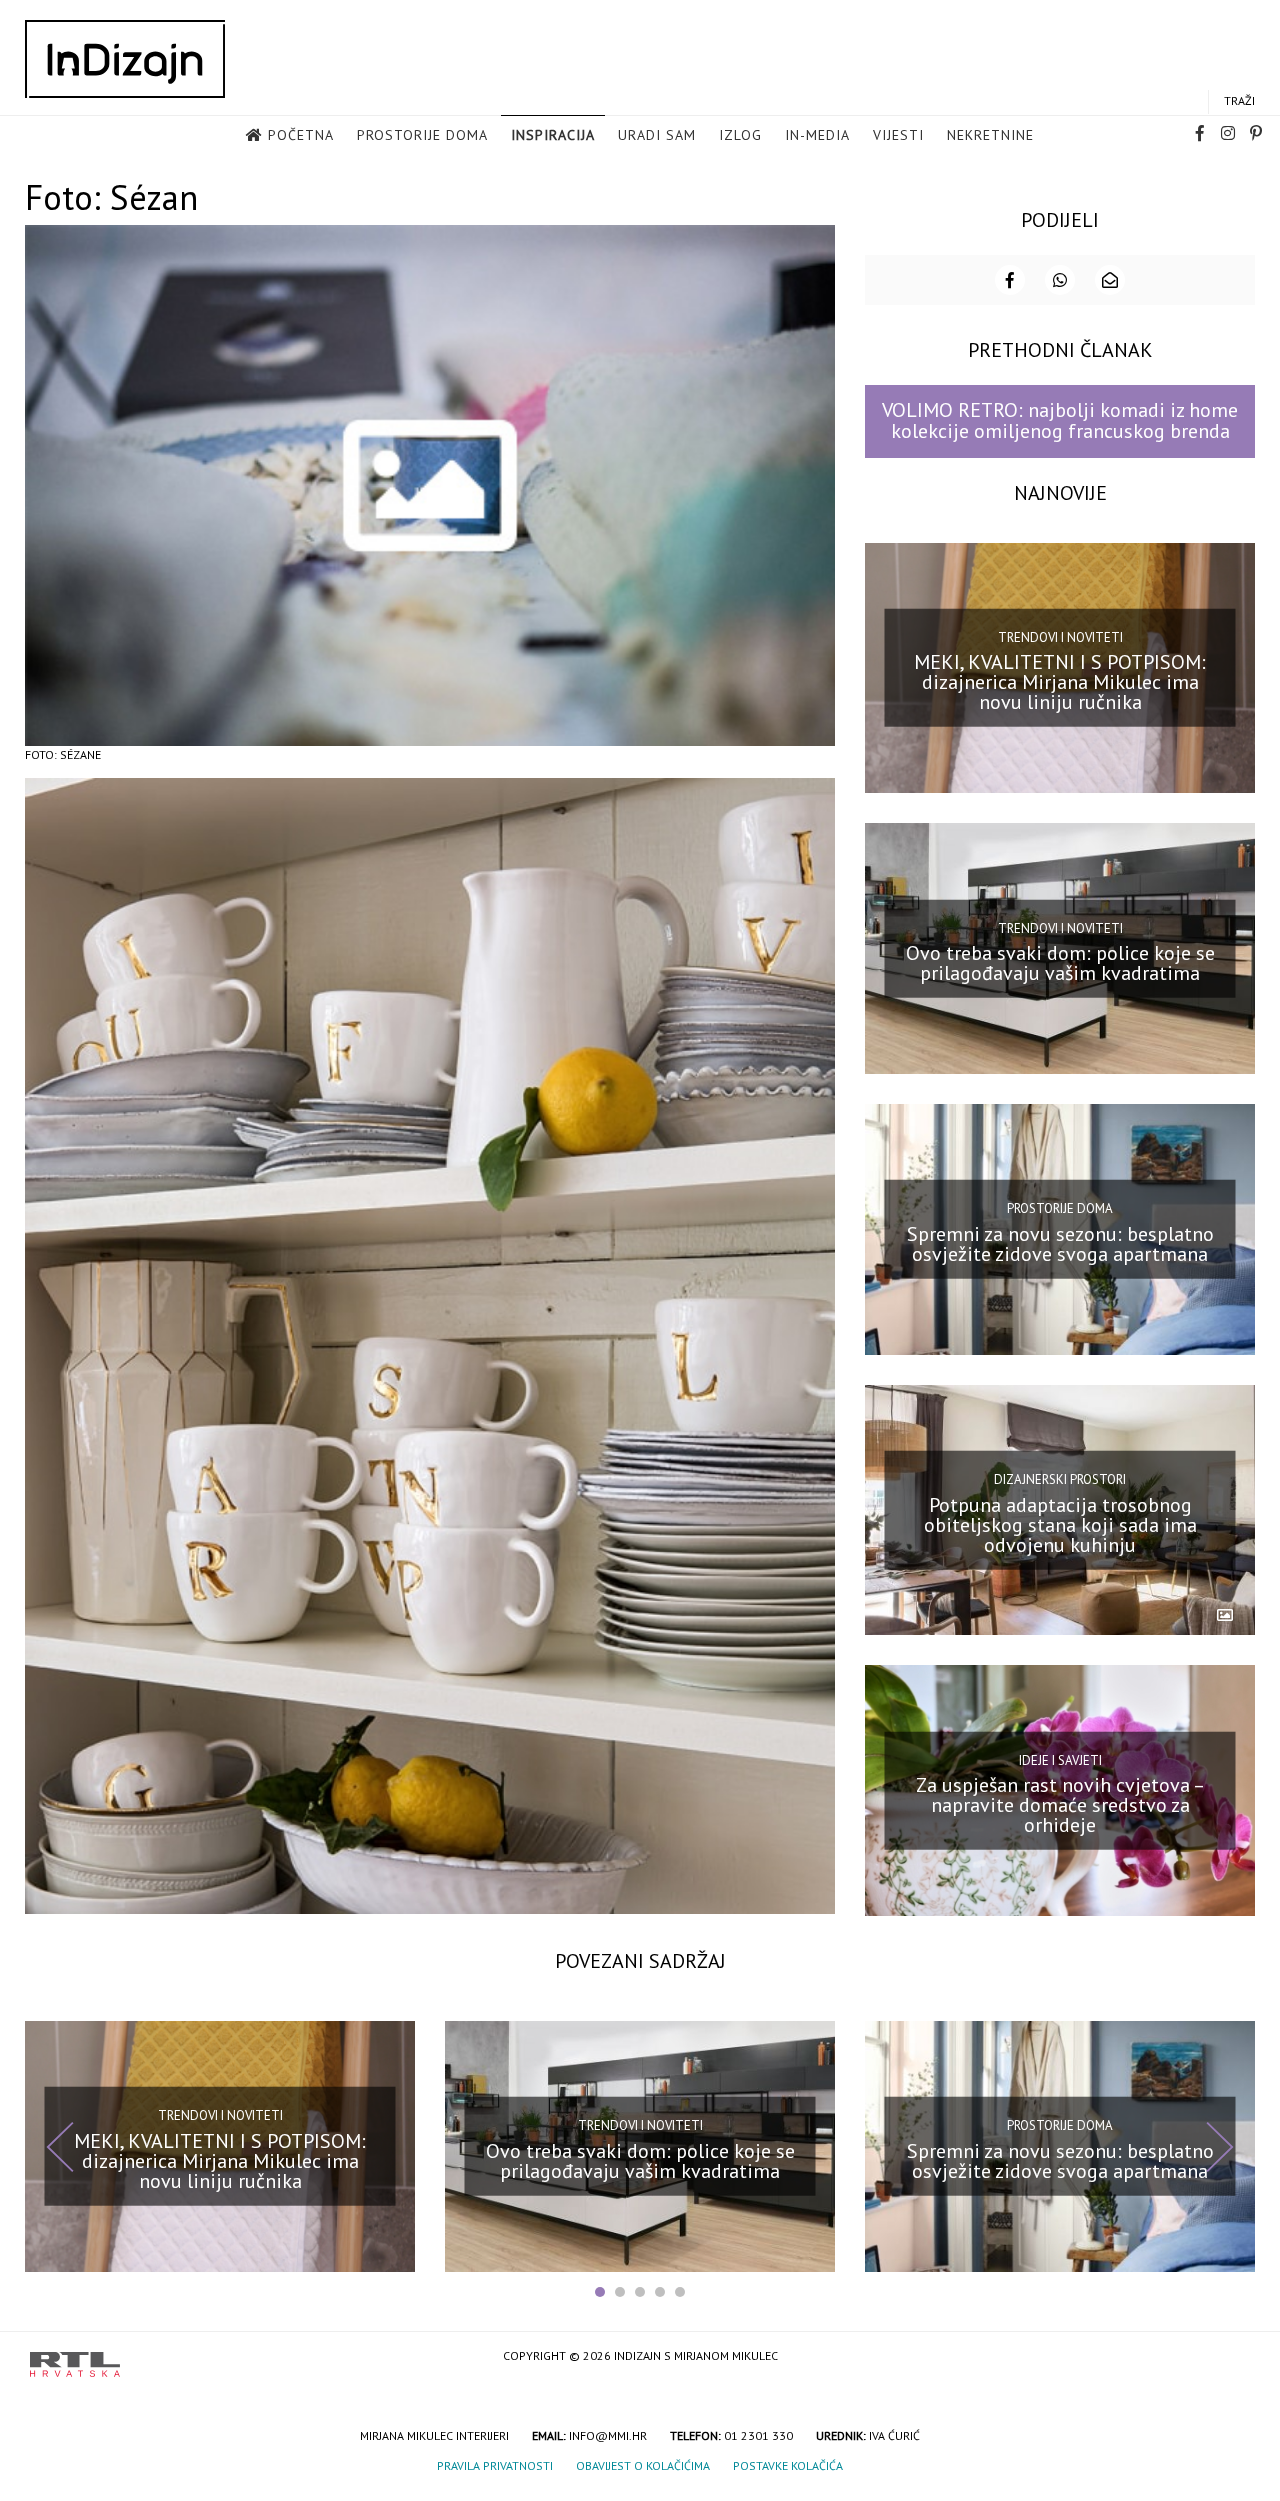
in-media (817, 135)
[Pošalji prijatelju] (1110, 280)
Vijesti (898, 135)
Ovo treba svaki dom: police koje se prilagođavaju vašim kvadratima (1060, 963)
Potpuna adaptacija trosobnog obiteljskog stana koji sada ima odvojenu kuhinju (1060, 1524)
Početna (301, 135)
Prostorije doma (422, 135)
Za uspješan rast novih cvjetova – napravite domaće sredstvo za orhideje (1060, 1805)
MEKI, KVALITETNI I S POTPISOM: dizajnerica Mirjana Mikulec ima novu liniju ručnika (1060, 682)
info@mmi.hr (608, 2435)
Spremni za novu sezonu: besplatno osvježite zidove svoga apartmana (1060, 1244)
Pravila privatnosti (495, 2465)
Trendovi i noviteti (1060, 637)
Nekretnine (990, 135)
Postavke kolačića (788, 2465)
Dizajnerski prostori (1060, 1479)
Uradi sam (657, 135)
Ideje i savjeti (1060, 1759)
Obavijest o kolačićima (643, 2465)
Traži (1239, 100)
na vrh (1230, 2357)
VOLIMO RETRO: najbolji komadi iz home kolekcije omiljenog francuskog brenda (1060, 420)
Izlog (740, 135)
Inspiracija (553, 135)
